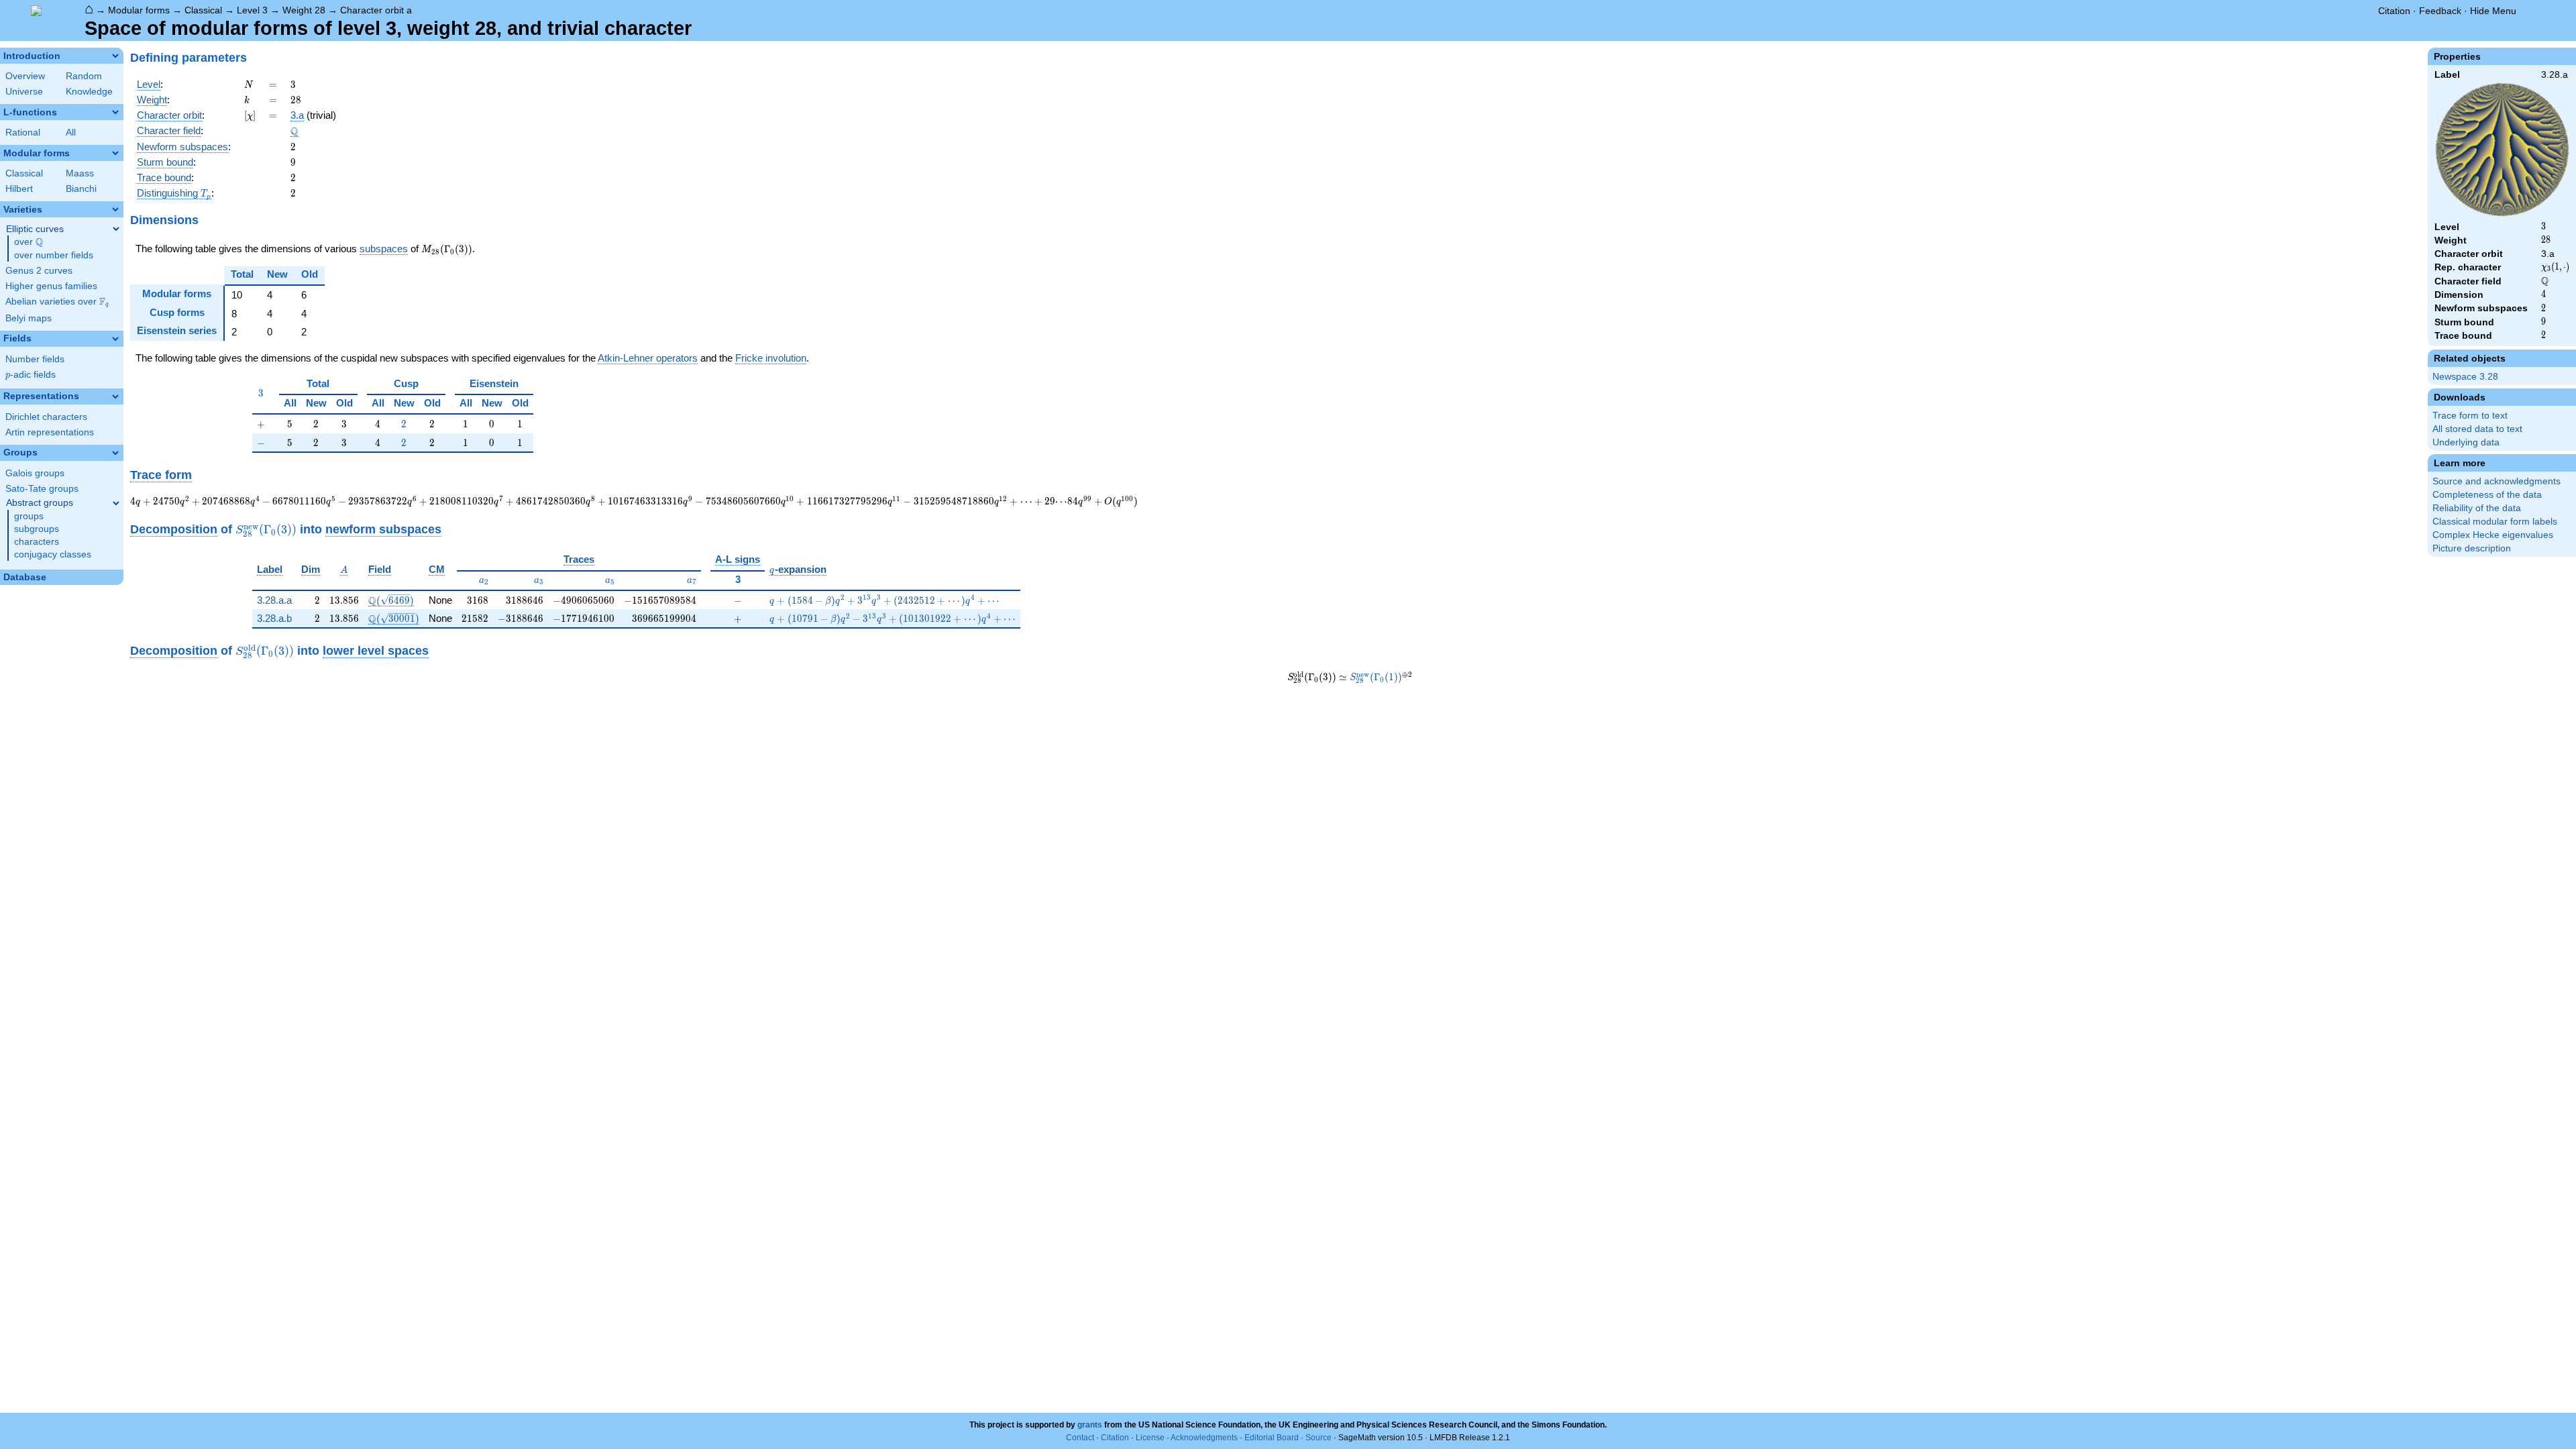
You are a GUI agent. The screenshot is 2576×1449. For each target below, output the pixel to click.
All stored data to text (2477, 429)
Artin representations (50, 432)
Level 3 (252, 10)
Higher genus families (51, 286)
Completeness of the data (2487, 495)
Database (25, 577)
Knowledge (89, 92)
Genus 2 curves (39, 271)
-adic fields (31, 375)
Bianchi (81, 189)
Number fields (35, 359)
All (71, 132)
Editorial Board (1272, 1438)
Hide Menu (2493, 11)
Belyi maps (29, 318)
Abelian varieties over (57, 302)
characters (37, 542)
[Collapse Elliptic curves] (116, 229)
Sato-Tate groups (42, 489)
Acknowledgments (1204, 1438)
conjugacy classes (53, 554)
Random (84, 76)
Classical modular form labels (2495, 522)
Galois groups (35, 473)
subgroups (37, 529)
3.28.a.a (274, 600)
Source (1319, 1438)
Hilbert (19, 189)
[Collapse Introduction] (115, 56)
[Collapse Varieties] (115, 209)
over (29, 242)
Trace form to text (2470, 416)
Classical (203, 10)
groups (29, 516)
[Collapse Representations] (115, 396)
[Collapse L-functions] (115, 112)
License (1150, 1438)
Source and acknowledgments (2497, 481)
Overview (25, 76)
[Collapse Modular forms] (115, 153)
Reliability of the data (2477, 508)
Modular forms (139, 10)
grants (1090, 1425)
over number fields (54, 255)
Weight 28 (304, 10)
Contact (1080, 1438)
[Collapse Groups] (115, 453)
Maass (80, 173)
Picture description (2472, 548)
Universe (24, 92)
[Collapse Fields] (115, 339)
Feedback (2440, 11)
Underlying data (2466, 442)
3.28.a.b (274, 618)
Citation (2394, 11)
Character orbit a (376, 10)
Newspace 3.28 (2465, 377)
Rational (23, 132)
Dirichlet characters (46, 417)
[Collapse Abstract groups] (116, 503)
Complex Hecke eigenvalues (2493, 535)
